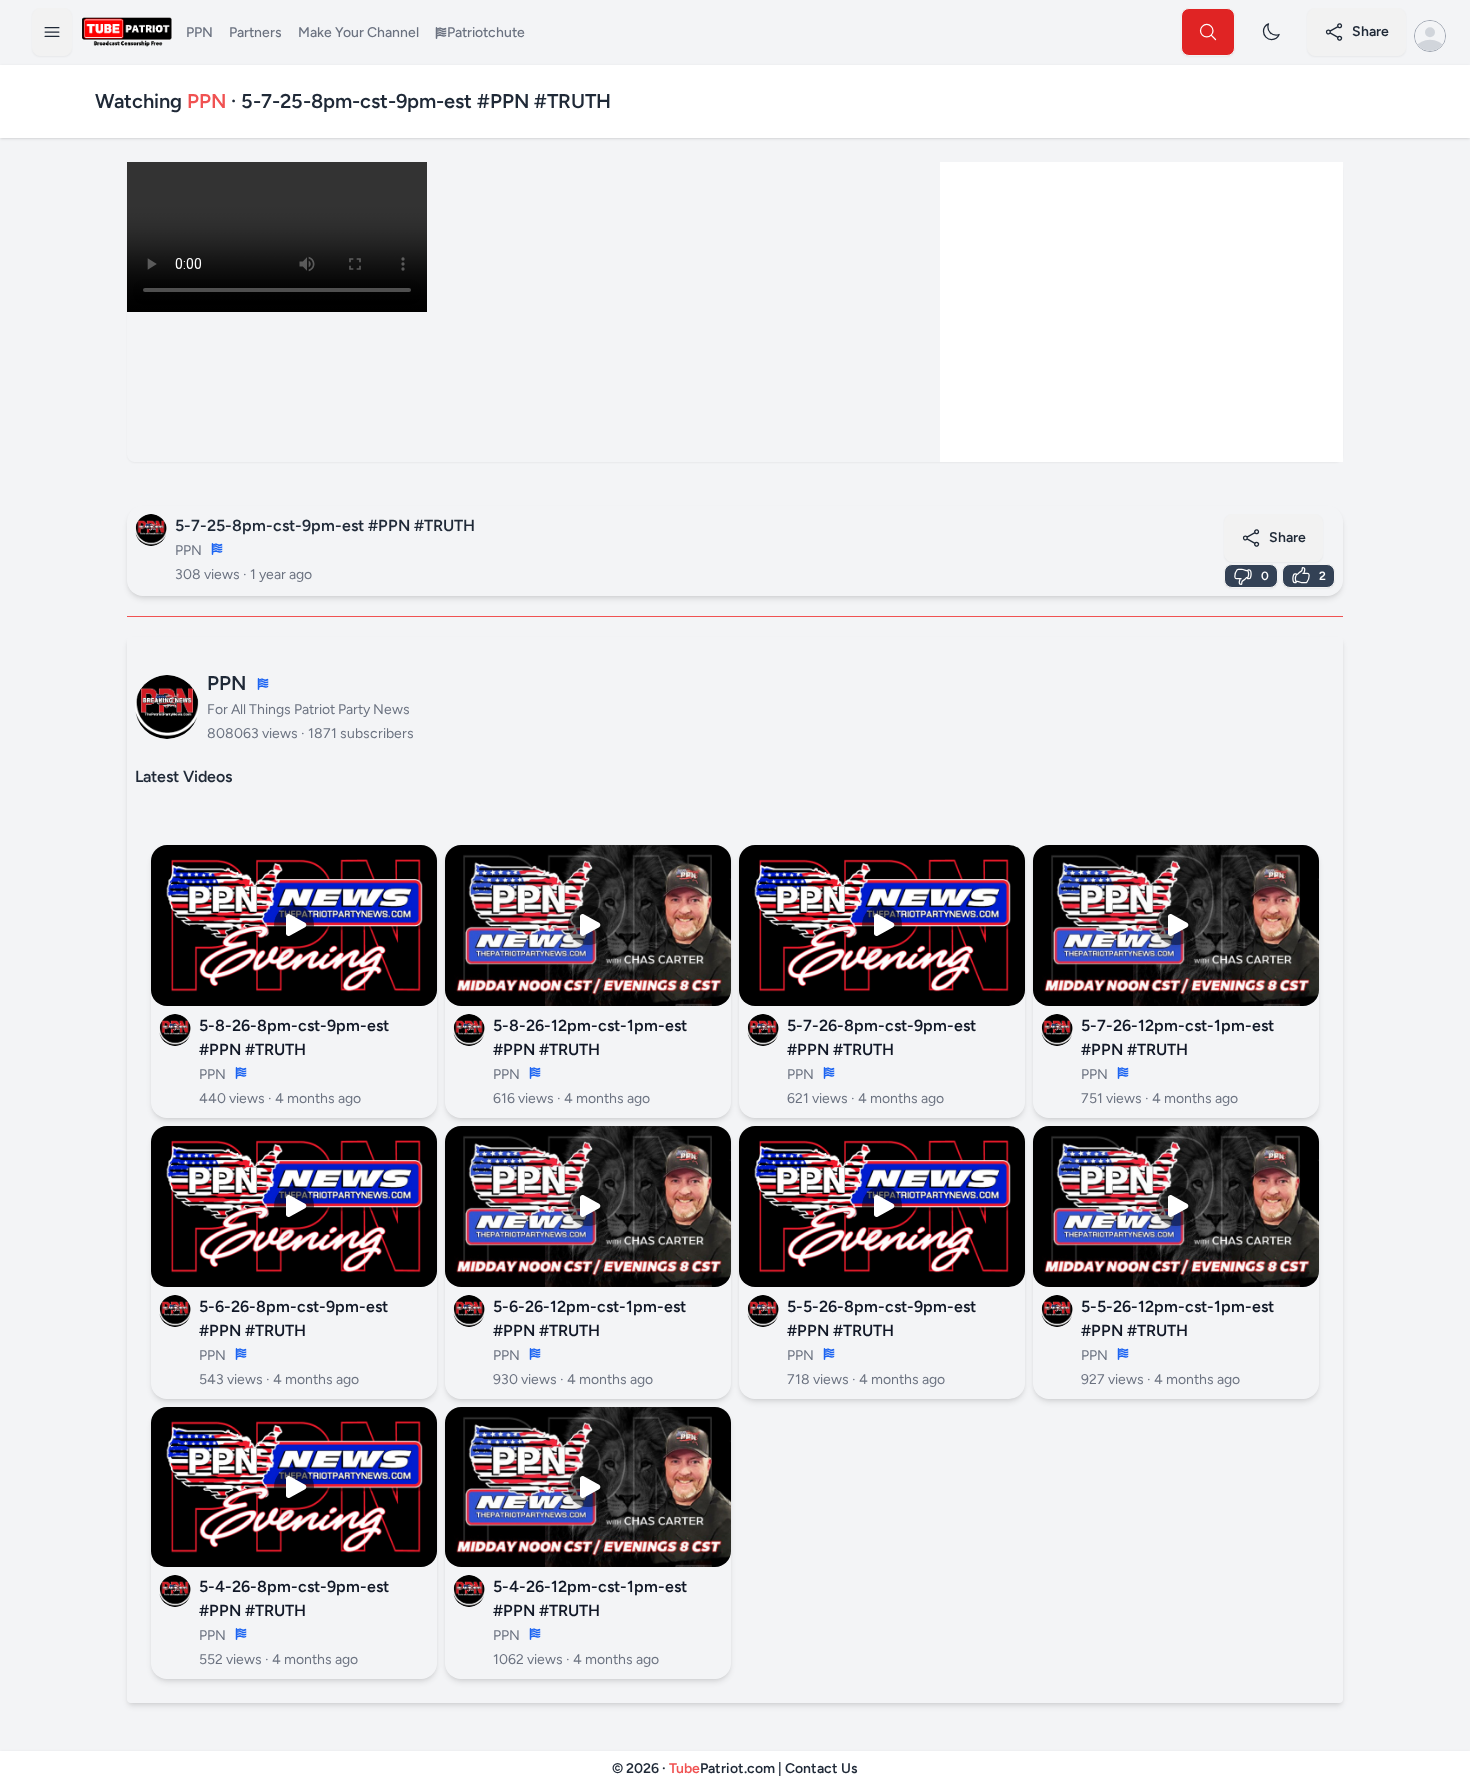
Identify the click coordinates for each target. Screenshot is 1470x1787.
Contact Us (821, 1768)
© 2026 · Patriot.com (695, 1768)
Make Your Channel (358, 32)
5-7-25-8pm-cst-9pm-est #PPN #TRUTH (325, 525)
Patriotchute (486, 32)
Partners (255, 32)
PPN (199, 32)
